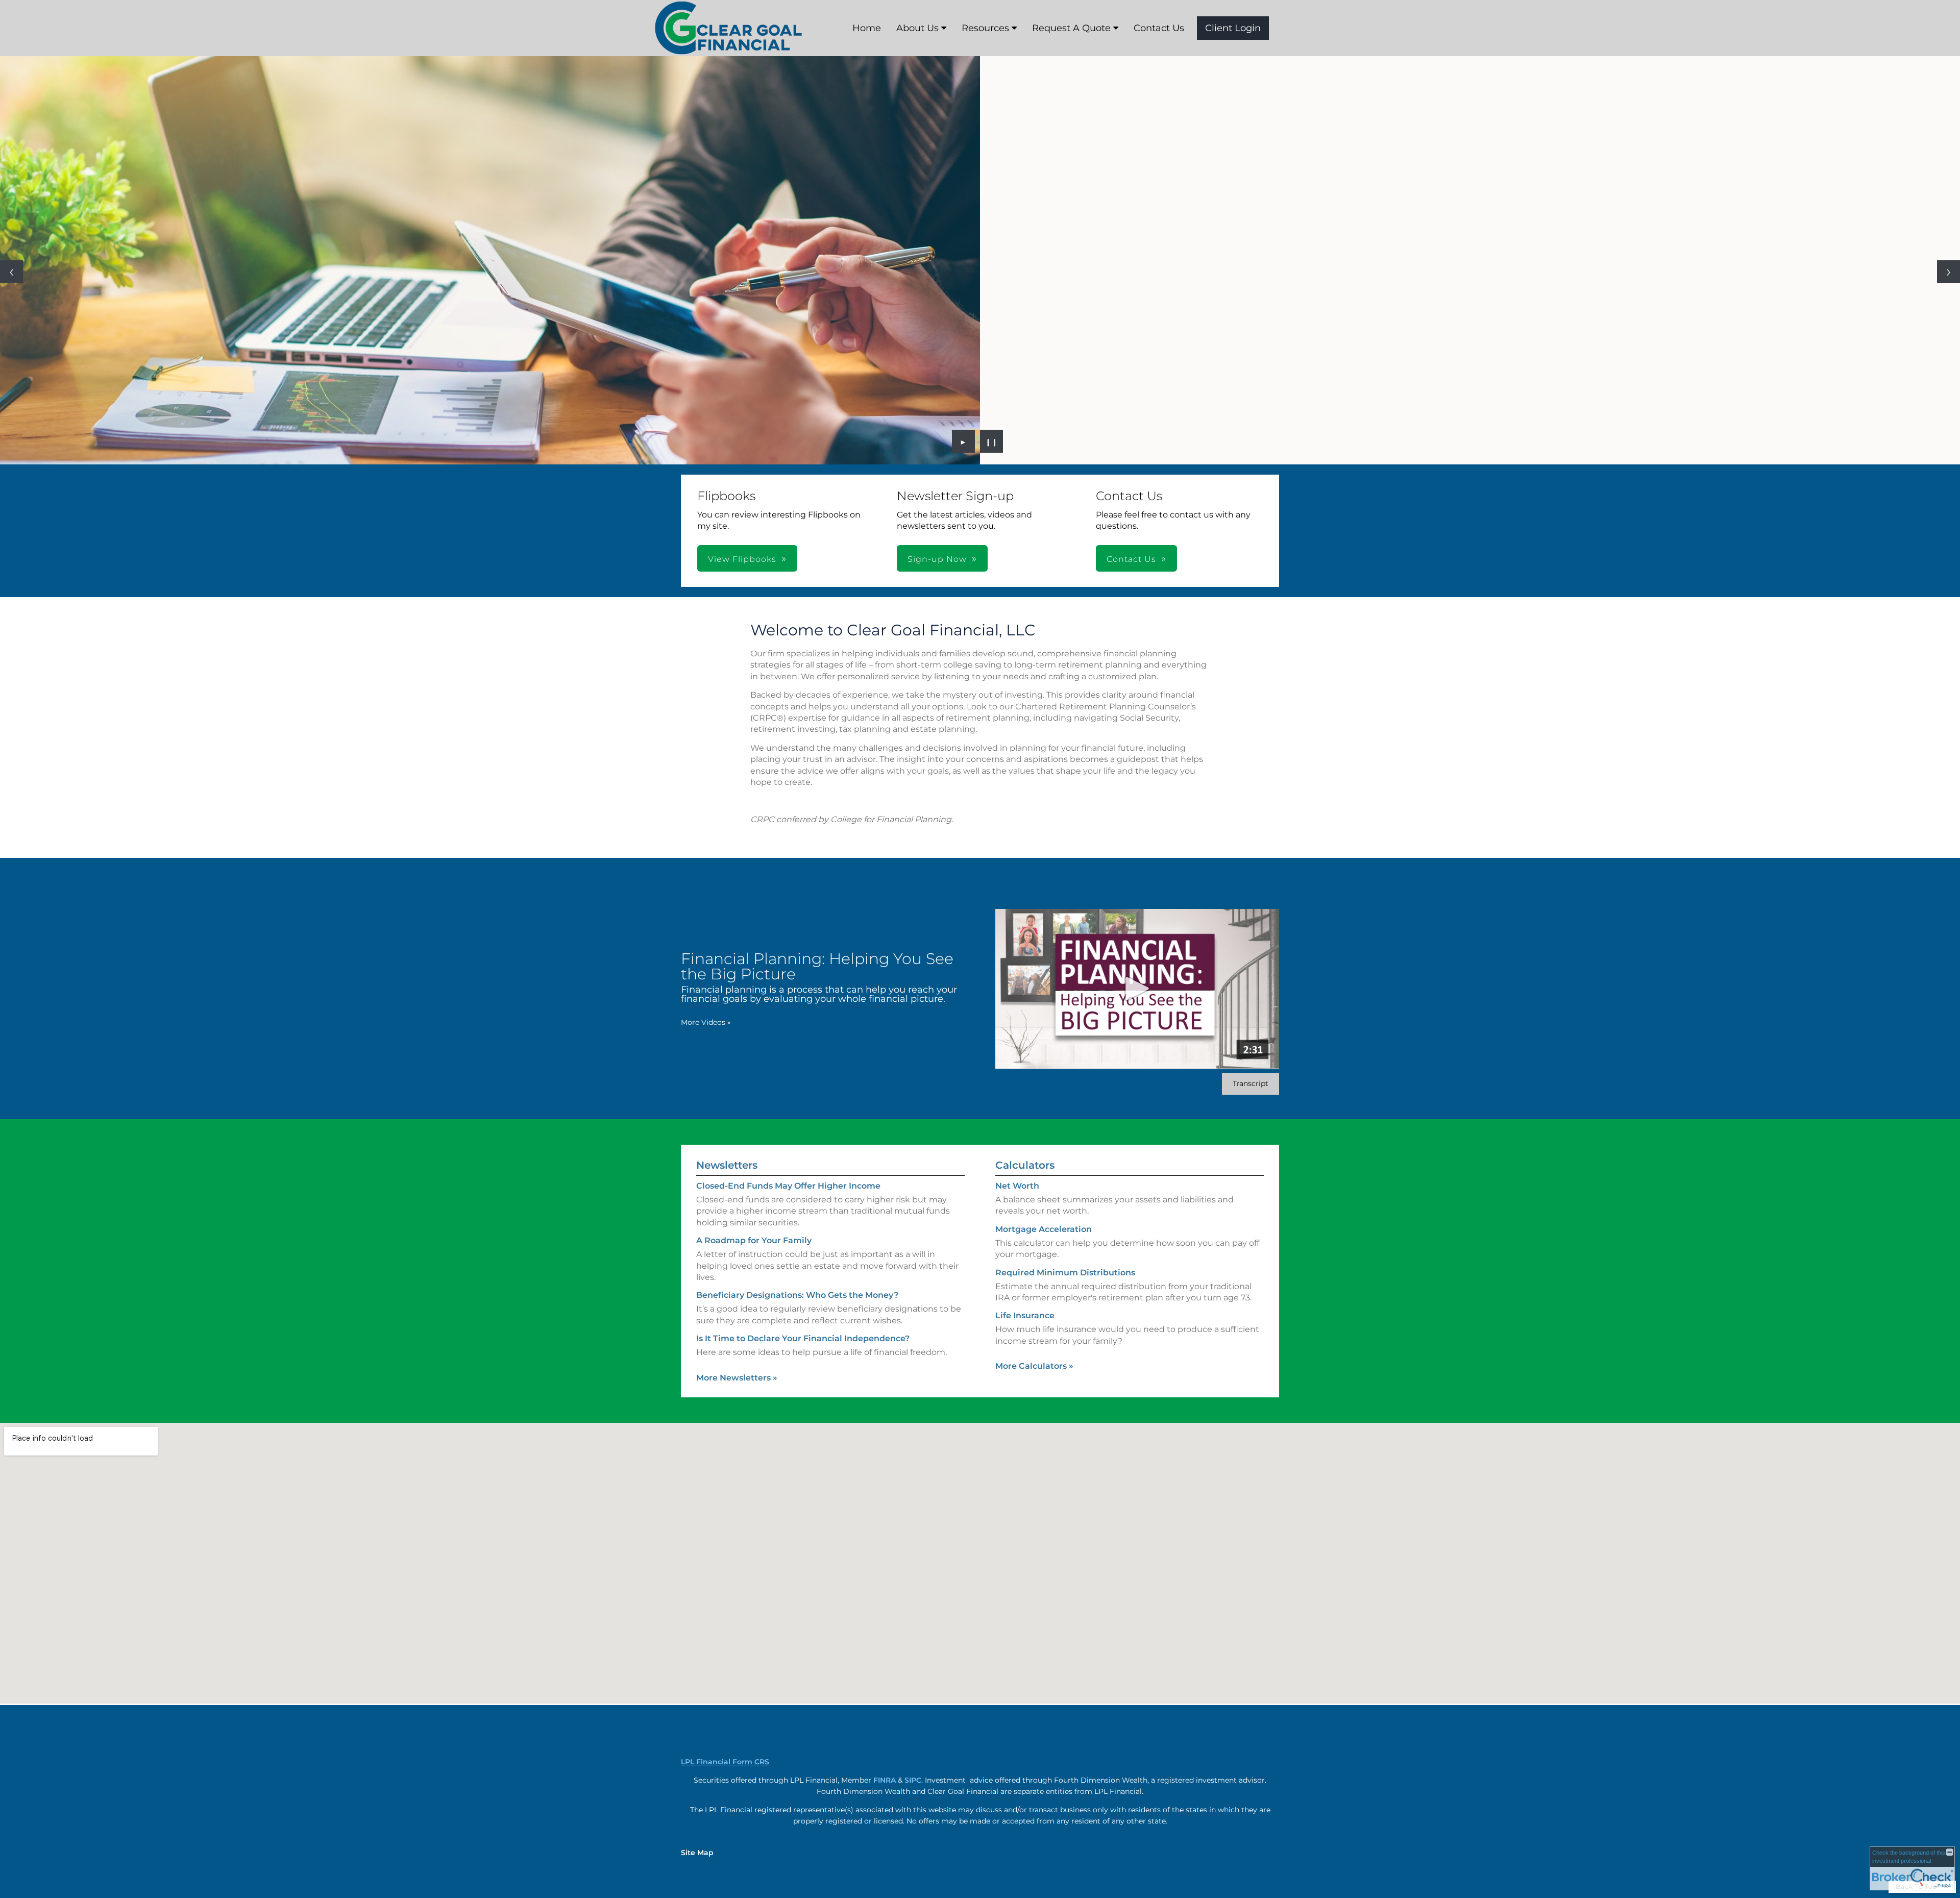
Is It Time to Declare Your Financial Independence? (803, 1338)
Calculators (1025, 1165)
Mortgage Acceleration (1044, 1229)
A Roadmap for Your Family (754, 1240)
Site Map (697, 1853)
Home (867, 28)
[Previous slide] (11, 272)
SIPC (913, 1780)
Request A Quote (1071, 28)
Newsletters (727, 1165)
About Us (917, 28)
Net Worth (1017, 1186)
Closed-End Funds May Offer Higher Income (788, 1186)
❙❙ (992, 441)
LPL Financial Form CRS (725, 1762)
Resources (985, 28)
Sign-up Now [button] (937, 559)
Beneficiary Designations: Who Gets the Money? (797, 1295)
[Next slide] (1949, 272)
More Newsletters (737, 1378)
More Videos (706, 1022)
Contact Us (1159, 28)
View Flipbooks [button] (742, 559)
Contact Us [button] (1131, 559)
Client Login (1233, 28)
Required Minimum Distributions (1065, 1273)
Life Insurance (1025, 1315)
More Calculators (1034, 1366)
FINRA (885, 1780)
